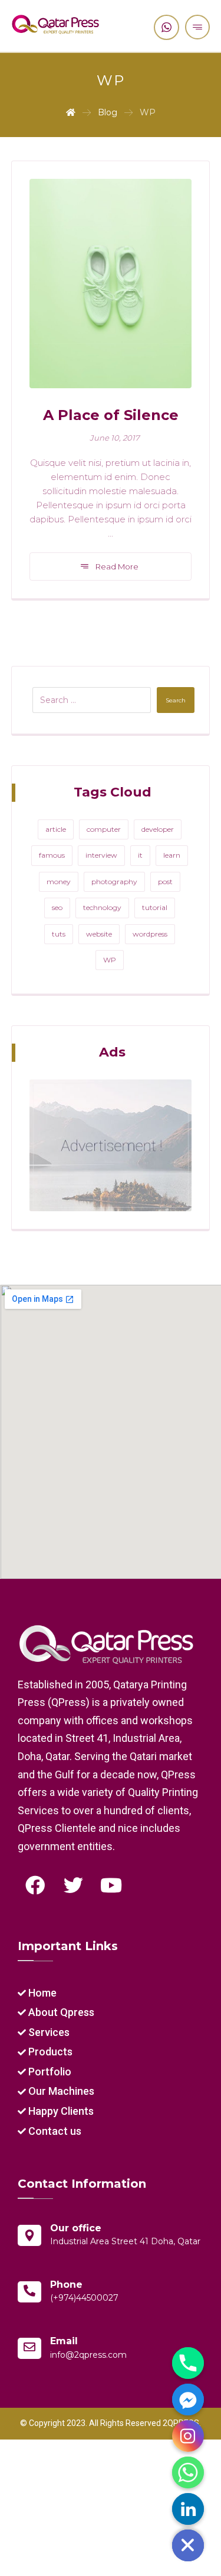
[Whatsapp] (188, 2472)
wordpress (150, 934)
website (99, 934)
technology (102, 907)
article (56, 829)
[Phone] (188, 2363)
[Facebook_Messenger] (188, 2400)
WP (110, 960)
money (59, 882)
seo (57, 907)
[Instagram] (188, 2436)
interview (101, 855)
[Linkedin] (188, 2509)
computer (104, 829)
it (140, 855)
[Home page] (71, 112)
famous (52, 855)
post (165, 882)
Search (176, 700)
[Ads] (111, 1145)
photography (114, 882)
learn (172, 855)
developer (158, 829)
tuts (59, 934)
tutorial (155, 907)
